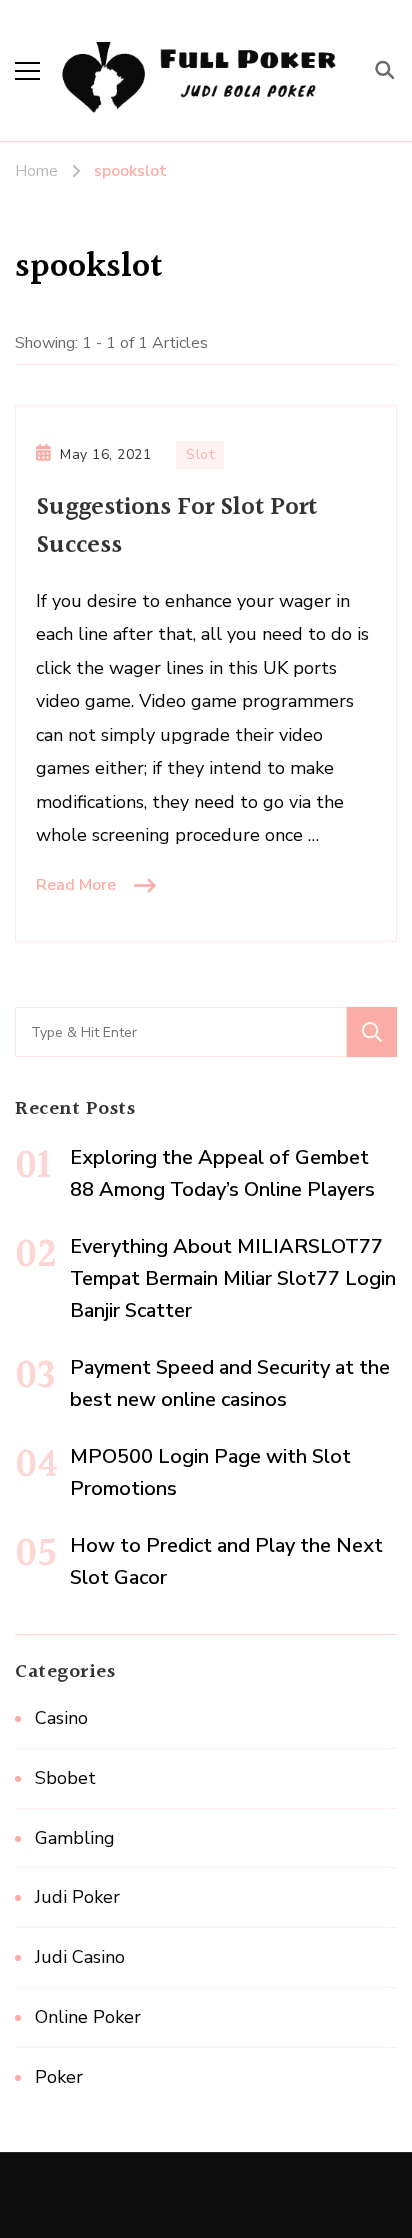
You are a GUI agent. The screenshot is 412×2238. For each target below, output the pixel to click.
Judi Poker (77, 1897)
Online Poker (88, 2017)
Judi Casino (80, 1957)
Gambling (75, 1838)
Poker (59, 2077)
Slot (200, 454)
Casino (61, 1718)
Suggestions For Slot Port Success (176, 526)
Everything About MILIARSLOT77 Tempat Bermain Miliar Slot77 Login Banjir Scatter (233, 1278)
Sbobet (65, 1778)
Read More (76, 885)
